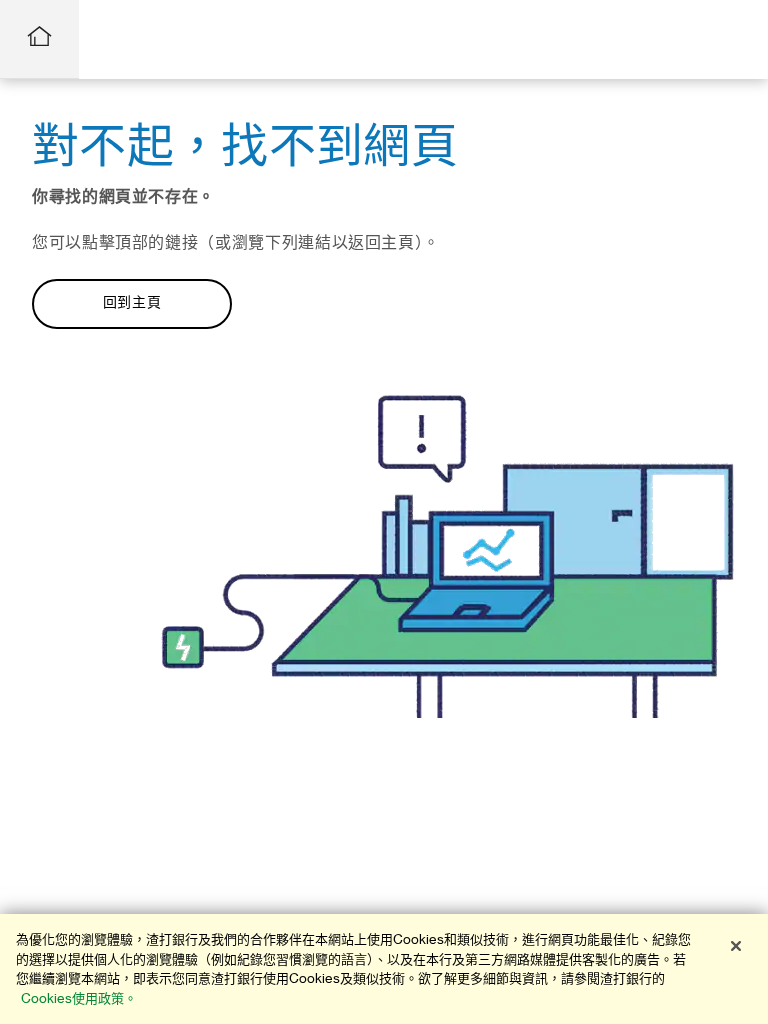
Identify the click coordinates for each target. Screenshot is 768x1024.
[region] (384, 969)
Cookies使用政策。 (79, 998)
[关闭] (736, 946)
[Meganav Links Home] (39, 39)
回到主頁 (132, 303)
